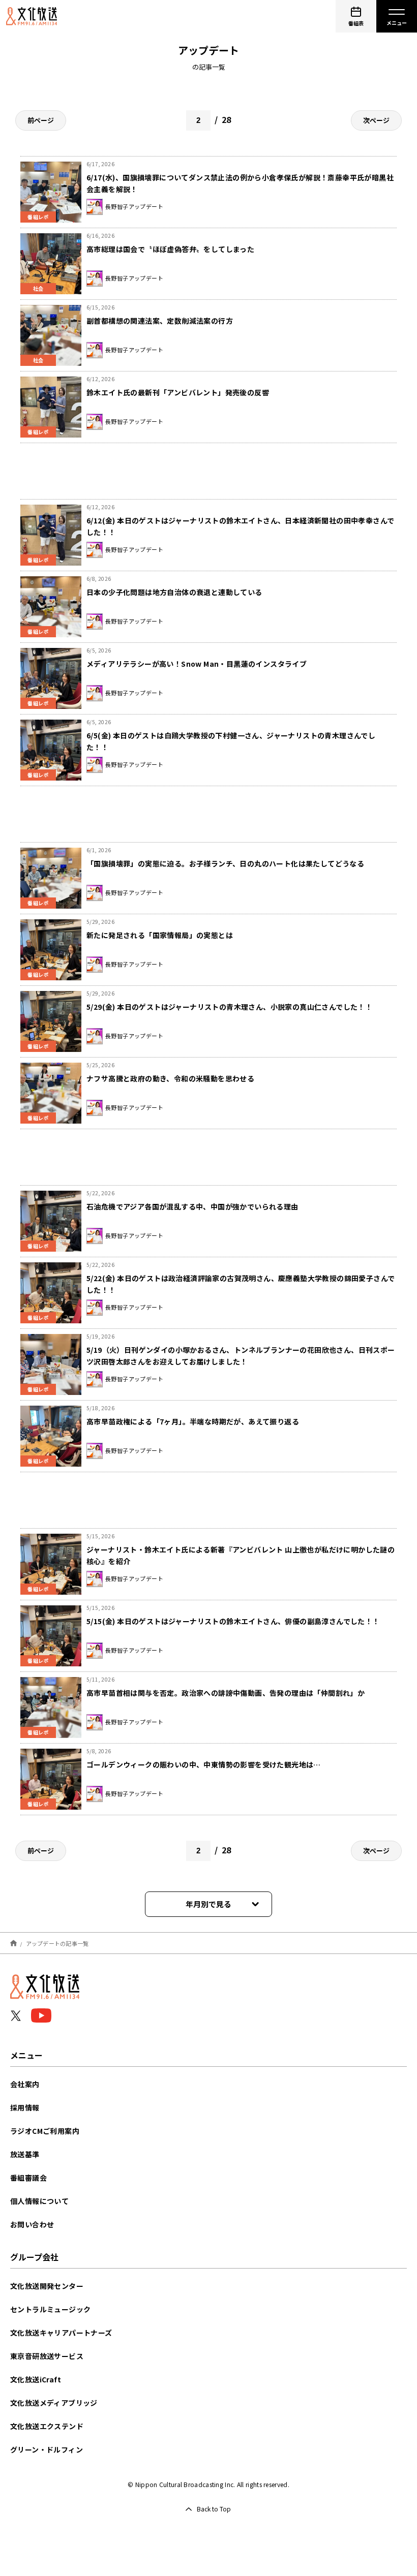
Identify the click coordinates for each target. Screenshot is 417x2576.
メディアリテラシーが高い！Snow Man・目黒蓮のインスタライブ (197, 664)
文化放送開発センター (47, 2286)
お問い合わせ (32, 2224)
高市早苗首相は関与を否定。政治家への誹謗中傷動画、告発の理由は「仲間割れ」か (226, 1693)
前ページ (41, 120)
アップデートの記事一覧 (57, 1943)
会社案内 (25, 2084)
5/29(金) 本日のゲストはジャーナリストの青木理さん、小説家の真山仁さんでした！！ (229, 1007)
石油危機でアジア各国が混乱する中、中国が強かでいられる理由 (192, 1206)
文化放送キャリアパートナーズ (61, 2333)
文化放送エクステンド (47, 2426)
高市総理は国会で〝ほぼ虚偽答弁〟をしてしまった (170, 249)
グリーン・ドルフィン (47, 2449)
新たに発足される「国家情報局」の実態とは (160, 935)
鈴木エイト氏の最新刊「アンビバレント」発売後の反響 (178, 392)
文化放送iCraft (36, 2379)
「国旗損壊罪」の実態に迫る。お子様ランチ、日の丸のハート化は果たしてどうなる (225, 863)
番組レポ (38, 432)
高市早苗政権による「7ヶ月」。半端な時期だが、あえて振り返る (193, 1421)
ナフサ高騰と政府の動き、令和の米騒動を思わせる (170, 1078)
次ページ (376, 120)
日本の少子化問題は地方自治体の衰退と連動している (174, 592)
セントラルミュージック (50, 2309)
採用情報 (25, 2107)
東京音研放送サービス (47, 2356)
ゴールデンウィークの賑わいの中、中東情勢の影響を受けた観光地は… (204, 1764)
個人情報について (39, 2201)
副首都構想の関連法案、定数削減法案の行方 (160, 321)
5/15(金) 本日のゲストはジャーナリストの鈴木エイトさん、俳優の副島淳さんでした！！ (233, 1621)
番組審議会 (28, 2178)
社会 (38, 288)
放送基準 (25, 2154)
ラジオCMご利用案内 (45, 2131)
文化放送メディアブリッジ (54, 2403)
